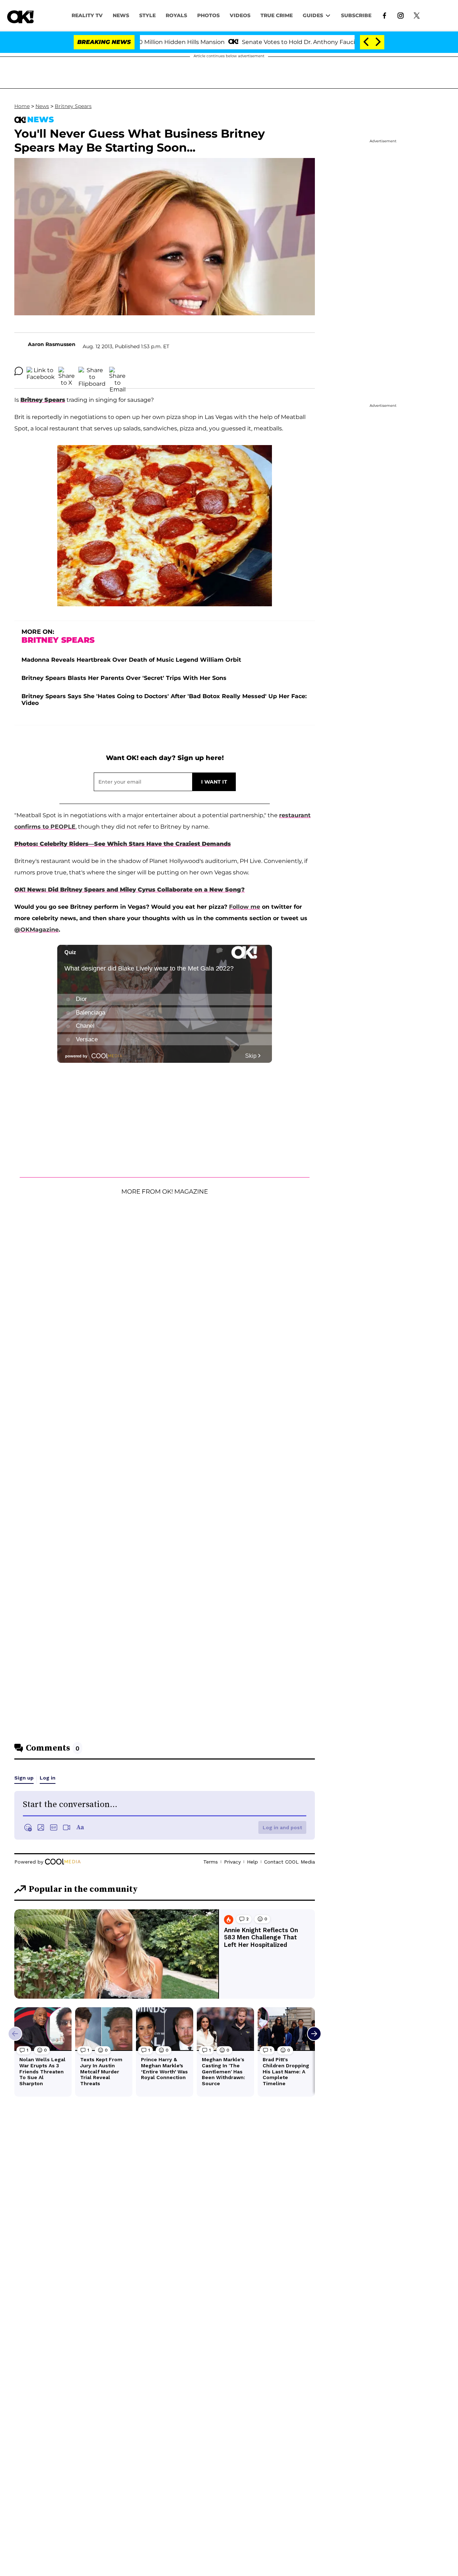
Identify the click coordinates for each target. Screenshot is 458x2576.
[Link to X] (417, 15)
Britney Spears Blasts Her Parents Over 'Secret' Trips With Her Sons (124, 678)
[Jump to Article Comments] (19, 371)
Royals (176, 15)
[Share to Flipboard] (92, 371)
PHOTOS (208, 15)
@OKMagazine (36, 930)
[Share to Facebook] (41, 371)
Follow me (245, 907)
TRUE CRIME (277, 15)
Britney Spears (73, 106)
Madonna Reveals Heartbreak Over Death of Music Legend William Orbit (131, 660)
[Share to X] (67, 371)
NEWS (121, 15)
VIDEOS (240, 15)
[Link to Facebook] (384, 15)
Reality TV (87, 15)
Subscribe (356, 15)
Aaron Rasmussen (52, 344)
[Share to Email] (117, 371)
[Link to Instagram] (401, 15)
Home (22, 106)
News (42, 106)
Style (147, 15)
